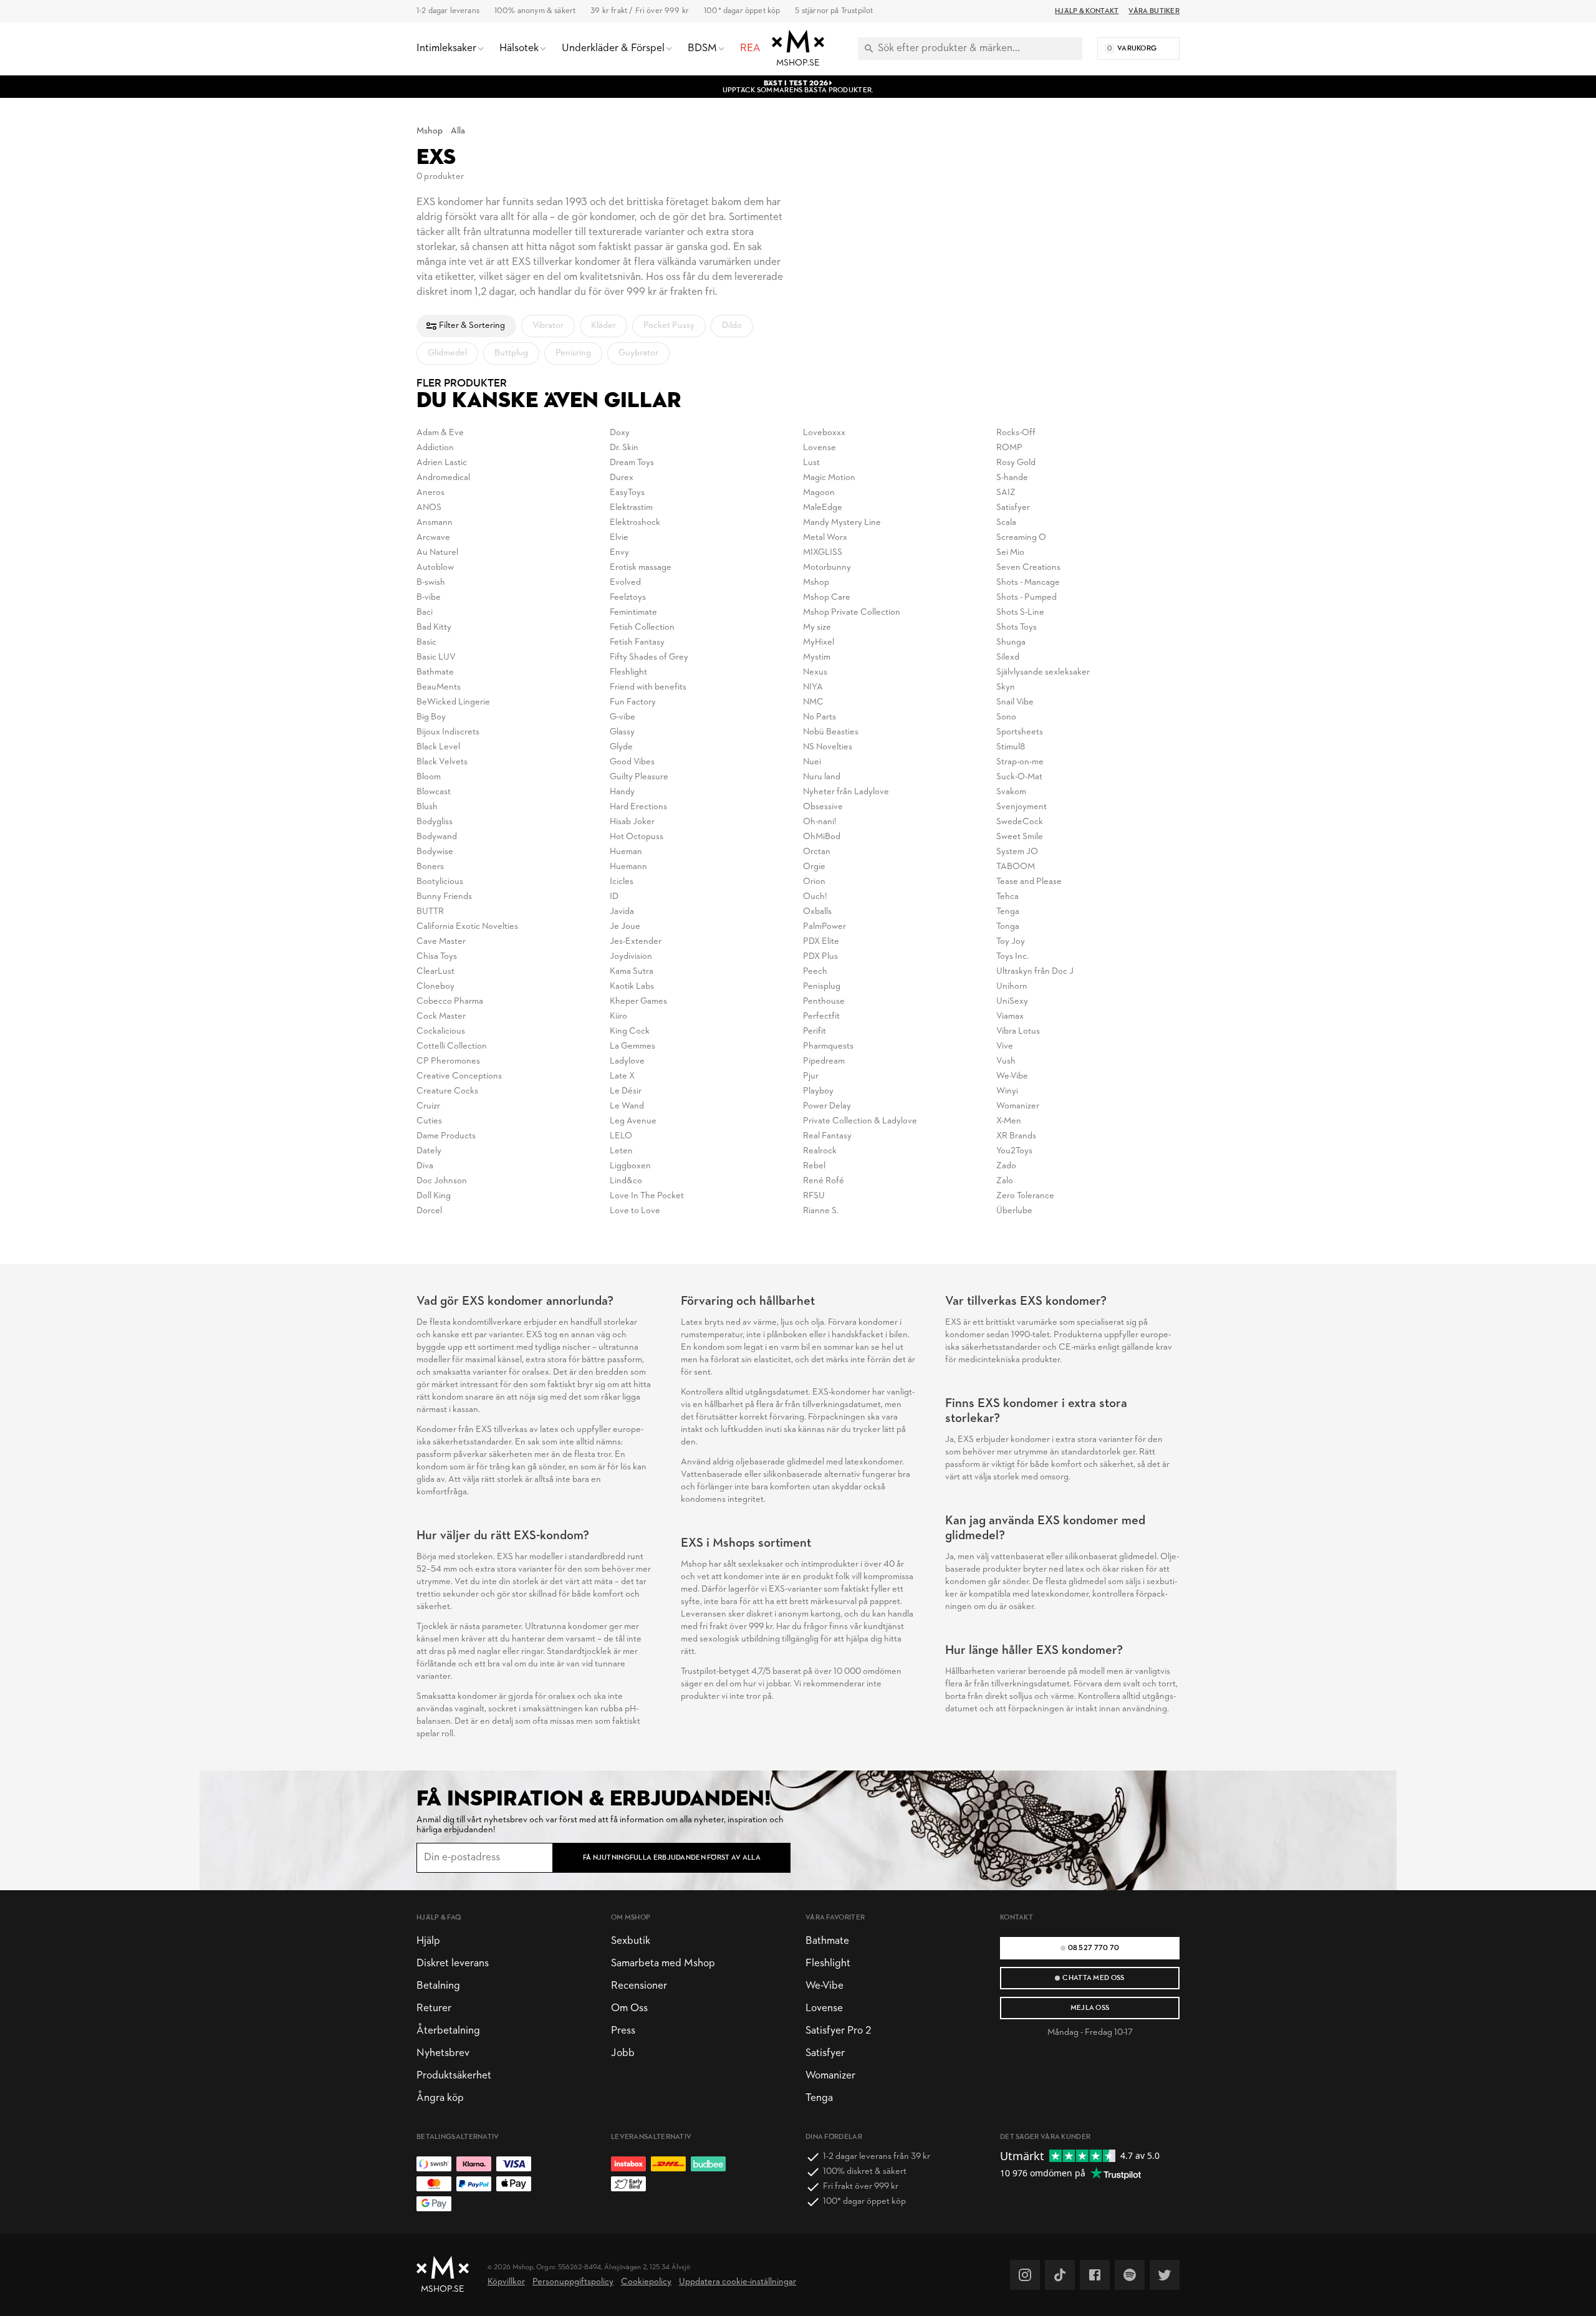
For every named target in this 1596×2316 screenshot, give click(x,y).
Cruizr (428, 1106)
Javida (622, 912)
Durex (622, 478)
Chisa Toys (437, 957)
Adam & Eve (440, 433)
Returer (434, 2008)
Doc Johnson (442, 1181)
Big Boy (431, 717)
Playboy (818, 1091)
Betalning (438, 1986)
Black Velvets (442, 762)
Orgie (814, 867)
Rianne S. (821, 1211)
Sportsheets (1020, 732)
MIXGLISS (823, 553)
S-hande (1012, 478)
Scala (1006, 523)
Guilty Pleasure (639, 777)
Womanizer (1018, 1106)
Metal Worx (825, 538)
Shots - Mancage (1028, 583)
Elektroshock (635, 523)
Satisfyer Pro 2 (838, 2031)
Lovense (820, 448)
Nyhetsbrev (443, 2053)
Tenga (1008, 912)
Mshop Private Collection (852, 613)
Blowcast (434, 792)
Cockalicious (441, 1031)
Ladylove (627, 1061)
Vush (1006, 1061)
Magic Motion (829, 478)
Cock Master (441, 1016)
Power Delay (827, 1106)
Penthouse (824, 1002)
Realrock (820, 1151)
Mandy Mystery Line (842, 523)
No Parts (820, 717)
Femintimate (633, 613)
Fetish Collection (642, 627)
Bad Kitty (434, 627)
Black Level (438, 747)
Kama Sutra (632, 972)
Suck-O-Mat (1019, 777)
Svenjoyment (1022, 807)
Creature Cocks (447, 1091)
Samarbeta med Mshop (663, 1963)
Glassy (622, 732)
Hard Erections (638, 807)
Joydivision (631, 957)
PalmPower (824, 927)
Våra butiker (1154, 11)
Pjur (811, 1076)
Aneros (430, 493)
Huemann (628, 867)
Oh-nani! (820, 822)
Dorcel (429, 1211)
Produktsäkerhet (454, 2076)
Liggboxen (630, 1166)
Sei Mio (1010, 553)
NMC (813, 702)
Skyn (1006, 687)
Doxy (620, 433)
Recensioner (639, 1986)
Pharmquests (828, 1046)
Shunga (1011, 642)
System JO (1017, 852)
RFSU (814, 1196)
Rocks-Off (1016, 433)
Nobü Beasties (831, 732)
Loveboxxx (824, 433)
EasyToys (627, 493)
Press (623, 2031)
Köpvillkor (506, 2282)
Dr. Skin (624, 448)
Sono (1006, 717)
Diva (425, 1166)
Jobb (623, 2053)
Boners (430, 867)
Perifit (815, 1031)
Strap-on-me (1020, 762)
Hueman (626, 852)
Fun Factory (633, 702)
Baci (425, 613)
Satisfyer (1013, 508)
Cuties (429, 1121)
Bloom (429, 777)
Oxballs (817, 912)
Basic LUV (436, 657)
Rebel (814, 1166)
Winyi (1007, 1091)
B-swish (431, 583)
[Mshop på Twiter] (1165, 2275)
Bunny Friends (444, 897)
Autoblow (435, 568)
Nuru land (822, 777)
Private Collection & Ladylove (860, 1121)
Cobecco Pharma (450, 1002)
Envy (619, 553)
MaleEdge (823, 508)
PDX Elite (821, 942)
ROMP (1009, 448)
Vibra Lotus (1018, 1031)
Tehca (1007, 897)
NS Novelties (828, 747)
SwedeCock (1020, 822)
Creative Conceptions (459, 1076)
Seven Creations (1028, 568)
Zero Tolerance (1025, 1196)
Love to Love (635, 1211)
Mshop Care (827, 598)
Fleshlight (628, 672)
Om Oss (629, 2008)
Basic (426, 642)
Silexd (1008, 657)
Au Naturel (437, 553)
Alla (458, 131)
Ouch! (815, 897)
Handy (622, 792)
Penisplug (822, 987)
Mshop (430, 131)
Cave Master (441, 942)
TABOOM (1016, 867)
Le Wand (627, 1106)
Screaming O (1021, 538)
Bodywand (437, 837)
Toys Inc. (1012, 957)
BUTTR (430, 912)
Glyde (621, 747)
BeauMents (439, 687)
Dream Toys (632, 463)
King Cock (630, 1031)
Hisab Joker (632, 822)
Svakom (1011, 792)
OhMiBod (822, 837)
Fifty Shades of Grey (649, 657)
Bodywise (435, 852)
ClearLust (435, 972)
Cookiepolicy (646, 2282)
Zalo (1005, 1181)
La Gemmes (632, 1046)
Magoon (819, 493)
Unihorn (1012, 987)
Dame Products (446, 1136)
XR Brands (1016, 1136)
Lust (811, 463)
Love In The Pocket (647, 1196)
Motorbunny (827, 568)
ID (614, 897)
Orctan (817, 852)
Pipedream (824, 1061)
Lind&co (626, 1181)
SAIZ (1006, 493)
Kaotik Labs (632, 987)
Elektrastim (631, 508)
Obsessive (823, 807)
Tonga (1008, 927)
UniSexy (1012, 1002)
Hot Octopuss (637, 837)
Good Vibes (632, 762)
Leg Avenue (633, 1121)
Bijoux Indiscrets (448, 732)
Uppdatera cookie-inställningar (738, 2282)
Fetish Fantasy (637, 642)
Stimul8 (1011, 747)
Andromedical (443, 478)
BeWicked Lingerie (453, 702)
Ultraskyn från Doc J (1035, 972)
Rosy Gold (1016, 463)
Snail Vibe (1015, 702)
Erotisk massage (641, 568)
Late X (622, 1076)
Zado (1006, 1166)
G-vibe (623, 717)
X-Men (1009, 1121)
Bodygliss (435, 822)
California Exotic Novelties (467, 927)
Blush (427, 807)
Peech (815, 972)
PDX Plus (820, 957)
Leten (621, 1151)
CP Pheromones (448, 1061)
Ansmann (435, 523)
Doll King (434, 1196)
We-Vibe (1012, 1076)
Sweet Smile (1020, 837)
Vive (1005, 1046)
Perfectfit (821, 1016)
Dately (429, 1151)
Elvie (619, 538)
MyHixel (819, 642)
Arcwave (433, 538)
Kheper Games (638, 1002)
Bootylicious (440, 882)
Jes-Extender (636, 942)
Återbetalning (448, 2031)
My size (817, 627)
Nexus (815, 672)
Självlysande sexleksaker (1043, 672)
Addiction (435, 448)
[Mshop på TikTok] (1060, 2275)
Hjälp (428, 1941)
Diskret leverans (453, 1963)
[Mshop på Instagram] (1025, 2275)
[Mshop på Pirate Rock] (1130, 2275)
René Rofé (824, 1181)
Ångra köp (440, 2098)
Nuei (812, 762)
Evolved (625, 583)
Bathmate (435, 672)
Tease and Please (1029, 882)
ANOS (429, 508)
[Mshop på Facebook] (1095, 2275)
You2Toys (1014, 1151)
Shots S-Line (1020, 613)
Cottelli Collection (452, 1046)
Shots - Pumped (1026, 598)
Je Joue (625, 927)
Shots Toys (1017, 627)
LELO (621, 1136)
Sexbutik (631, 1941)
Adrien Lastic (442, 463)
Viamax (1010, 1016)
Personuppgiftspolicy (573, 2282)
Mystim (817, 657)
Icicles (622, 882)
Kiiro (618, 1016)
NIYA (813, 687)
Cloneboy (435, 987)
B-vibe (429, 598)
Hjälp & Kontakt (1087, 11)
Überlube (1014, 1211)
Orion (814, 882)
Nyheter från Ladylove (846, 792)
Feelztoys (628, 598)
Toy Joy (1011, 942)
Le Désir (626, 1091)
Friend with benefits (648, 687)
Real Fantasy (827, 1136)
